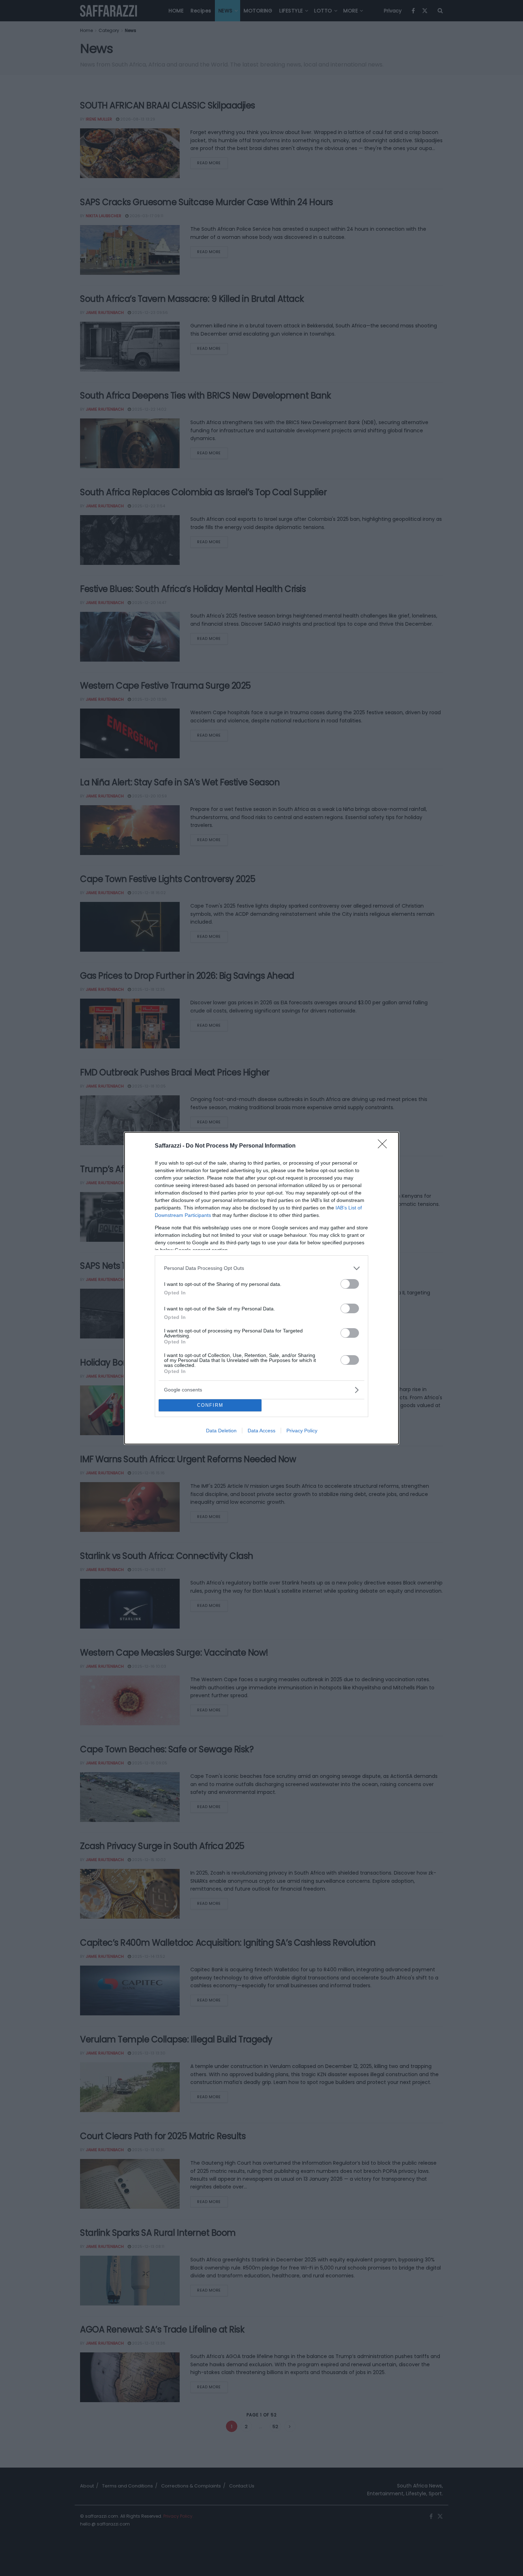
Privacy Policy (302, 1431)
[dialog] (261, 1288)
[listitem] (261, 1268)
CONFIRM (210, 1405)
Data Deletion (221, 1431)
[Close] (385, 1146)
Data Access (261, 1431)
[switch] (350, 1284)
